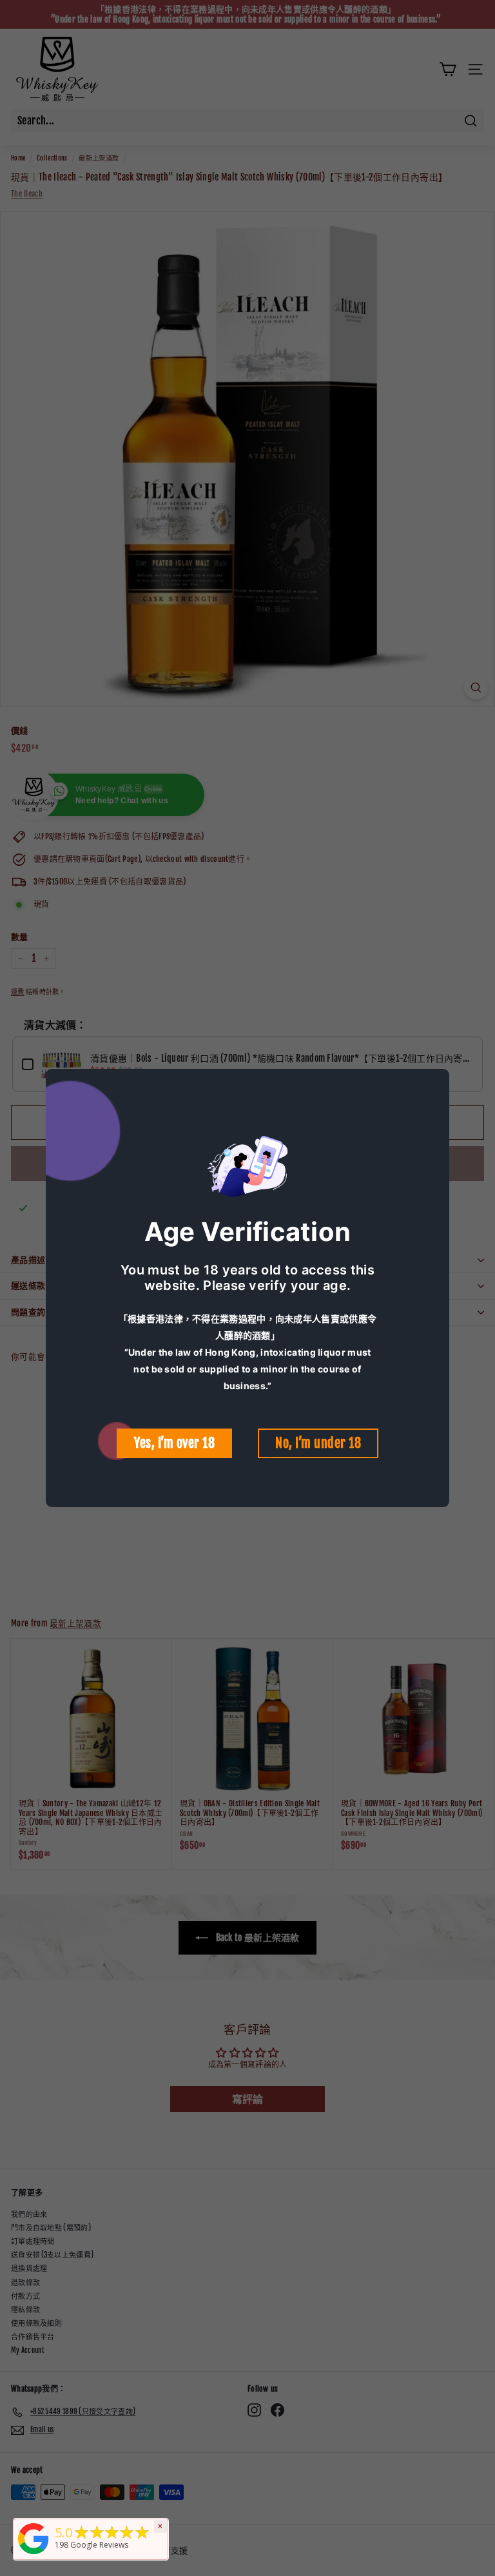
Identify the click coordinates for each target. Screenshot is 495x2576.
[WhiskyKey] (34, 2555)
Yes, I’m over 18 (174, 1443)
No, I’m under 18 (318, 1443)
